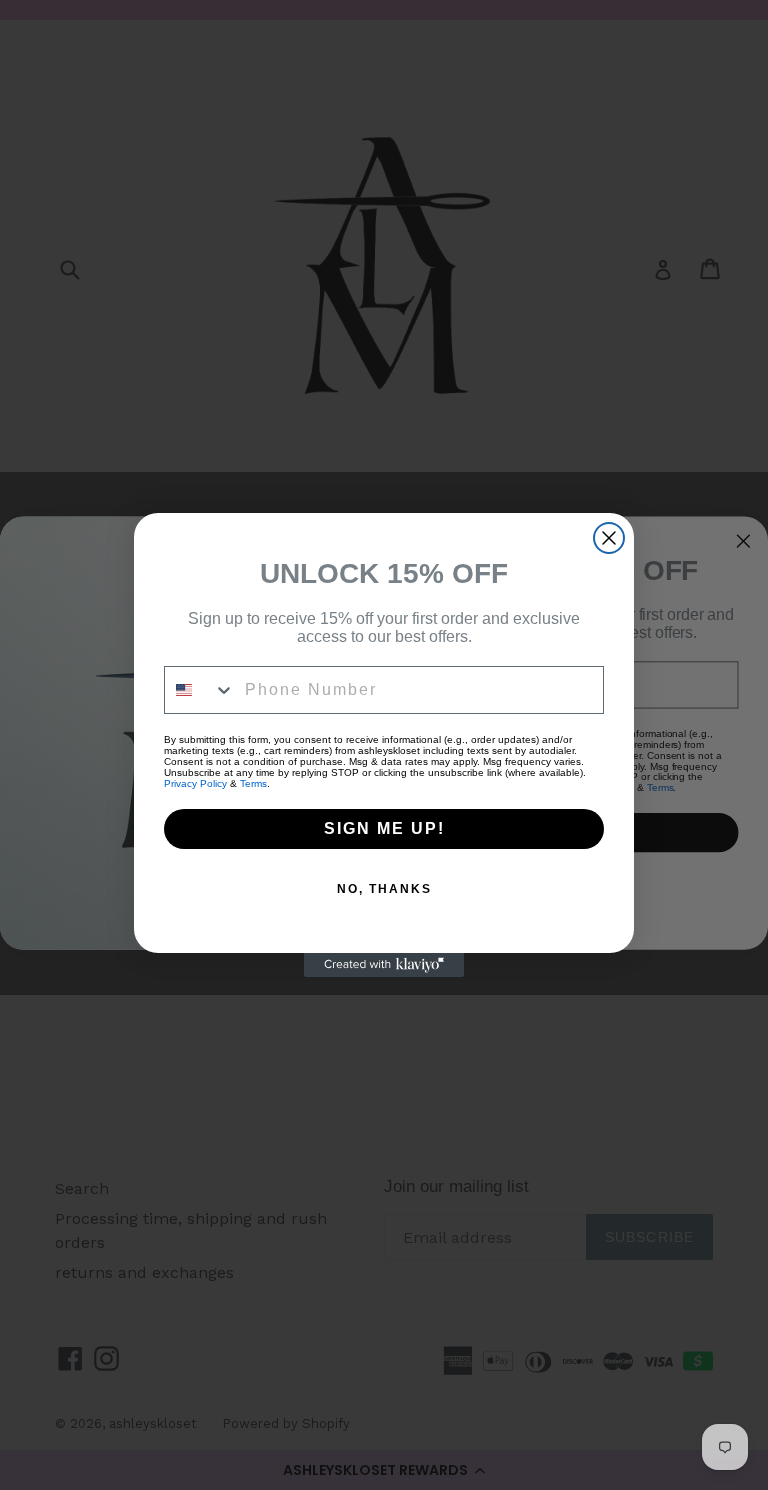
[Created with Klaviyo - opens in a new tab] (384, 965)
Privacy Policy (195, 783)
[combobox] (200, 690)
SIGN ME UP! (384, 828)
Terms (253, 783)
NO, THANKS (384, 889)
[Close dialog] (609, 538)
